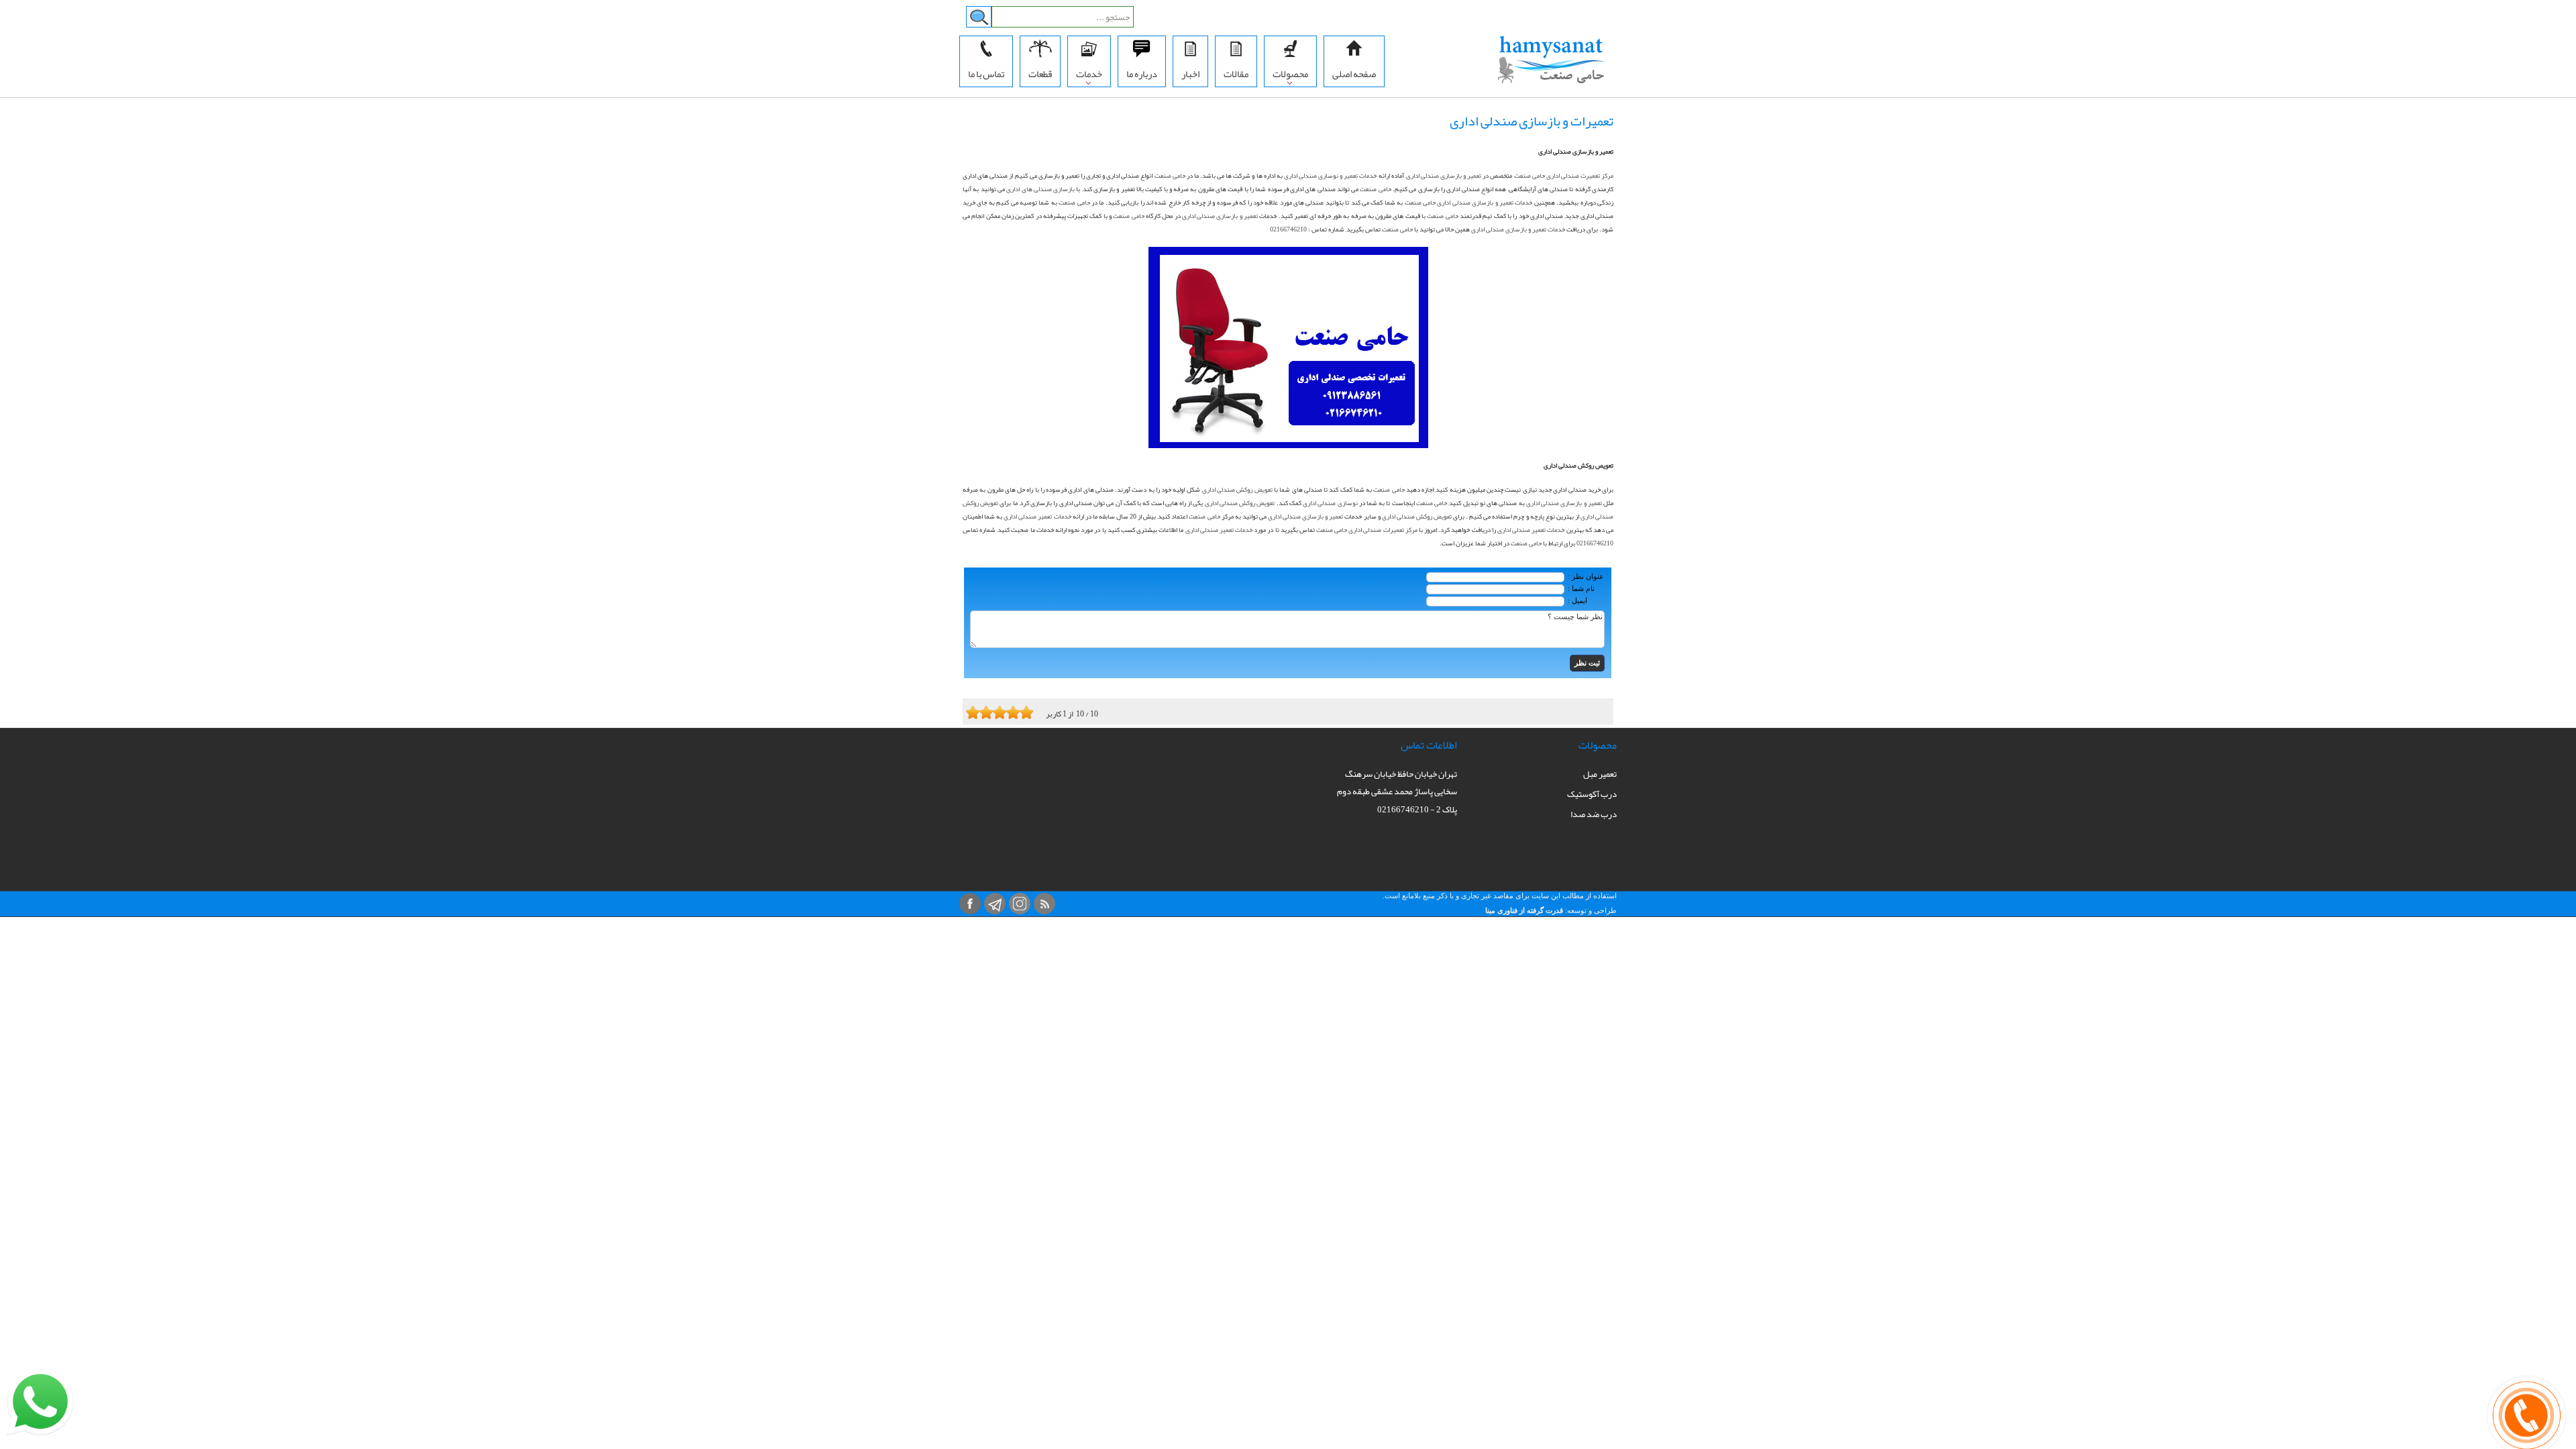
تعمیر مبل (1600, 774)
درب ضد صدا (1594, 814)
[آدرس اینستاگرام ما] (1020, 904)
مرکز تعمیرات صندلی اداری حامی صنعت (1367, 530)
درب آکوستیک (1592, 794)
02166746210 (1288, 229)
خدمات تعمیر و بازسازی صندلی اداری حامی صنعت (1469, 203)
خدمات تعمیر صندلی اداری (1037, 517)
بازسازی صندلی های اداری (1040, 189)
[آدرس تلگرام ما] (995, 904)
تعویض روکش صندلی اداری (1237, 490)
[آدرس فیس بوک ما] (970, 904)
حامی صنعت (1170, 176)
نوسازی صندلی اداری (1330, 503)
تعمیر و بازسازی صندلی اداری (1444, 176)
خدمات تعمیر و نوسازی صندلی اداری (1331, 176)
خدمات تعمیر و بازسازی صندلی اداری (1518, 229)
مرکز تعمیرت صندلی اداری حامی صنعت (1564, 176)
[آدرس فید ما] (1044, 904)
